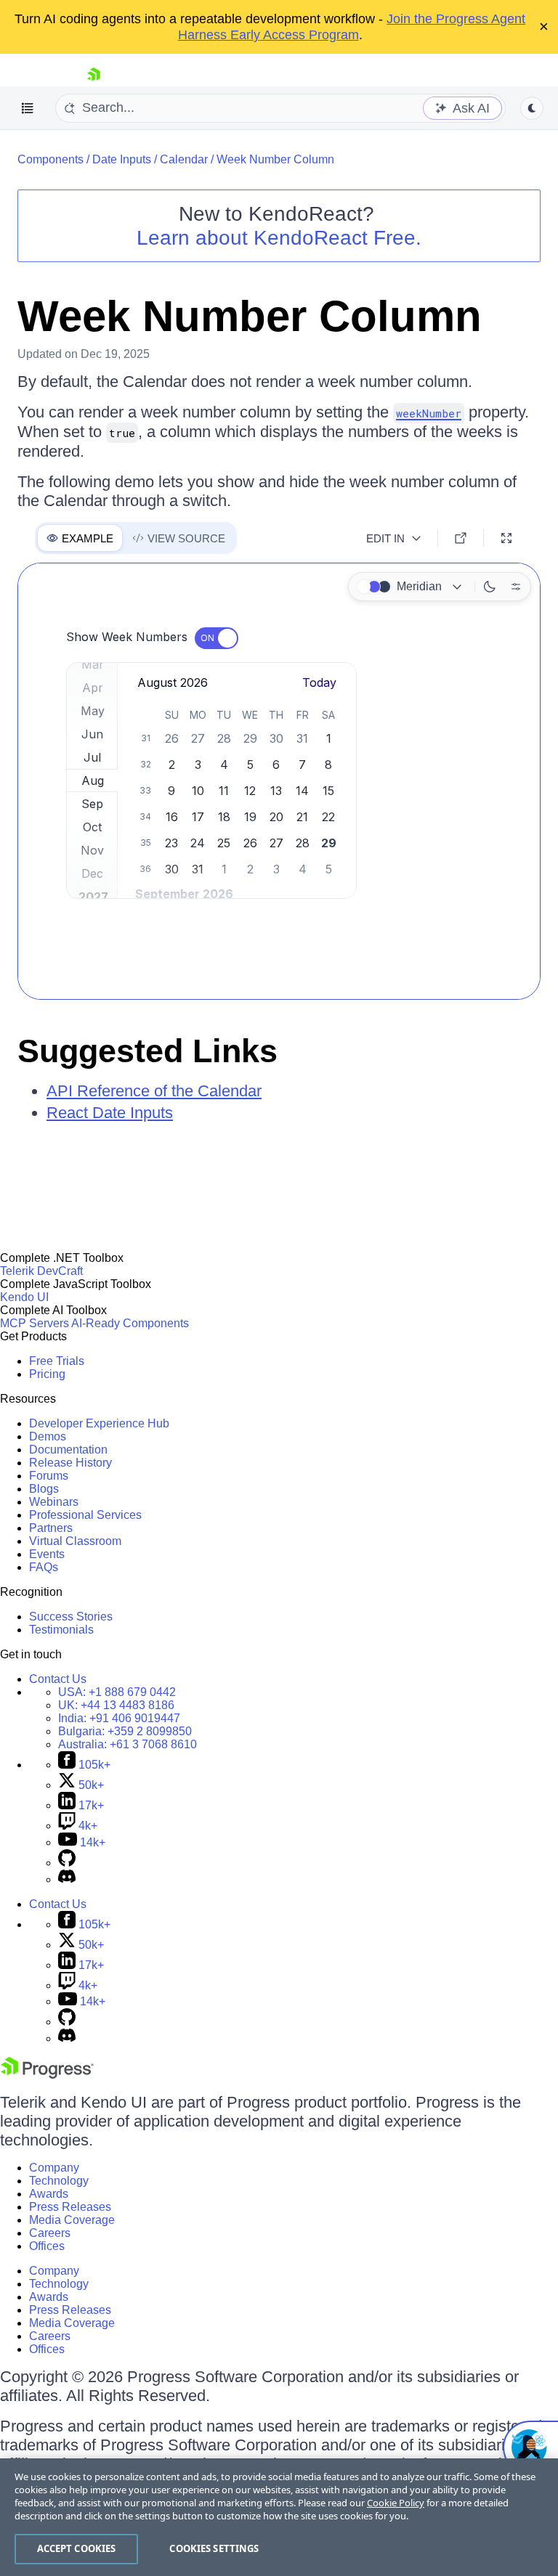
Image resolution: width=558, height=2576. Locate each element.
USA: (117, 1692)
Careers (50, 2233)
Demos (48, 1436)
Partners (51, 1528)
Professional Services (85, 1515)
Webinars (54, 1502)
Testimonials (61, 1630)
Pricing (47, 1374)
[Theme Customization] (516, 587)
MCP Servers (35, 1323)
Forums (49, 1476)
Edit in (385, 538)
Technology (59, 2181)
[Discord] (67, 1879)
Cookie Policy (396, 2503)
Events (47, 1554)
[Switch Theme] (532, 108)
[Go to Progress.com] (47, 2075)
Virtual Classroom (75, 1541)
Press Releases (70, 2207)
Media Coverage (72, 2220)
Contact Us (58, 1679)
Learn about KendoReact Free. (279, 238)
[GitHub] (67, 1863)
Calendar (184, 159)
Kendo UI (24, 1297)
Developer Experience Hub (99, 1423)
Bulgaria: (125, 1731)
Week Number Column (275, 159)
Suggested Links (147, 1051)
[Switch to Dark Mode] (490, 587)
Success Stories (71, 1617)
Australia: (128, 1744)
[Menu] (28, 108)
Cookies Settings (214, 2548)
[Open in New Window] (461, 538)
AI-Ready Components (130, 1323)
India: (119, 1718)
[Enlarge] (506, 538)
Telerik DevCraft (41, 1271)
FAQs (44, 1567)
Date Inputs (122, 159)
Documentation (68, 1450)
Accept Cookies (77, 2548)
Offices (47, 2246)
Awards (49, 2194)
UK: (116, 1705)
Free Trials (57, 1361)
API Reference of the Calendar (154, 1091)
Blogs (44, 1489)
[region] (279, 2517)
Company (54, 2168)
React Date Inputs (110, 1113)
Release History (70, 1463)
